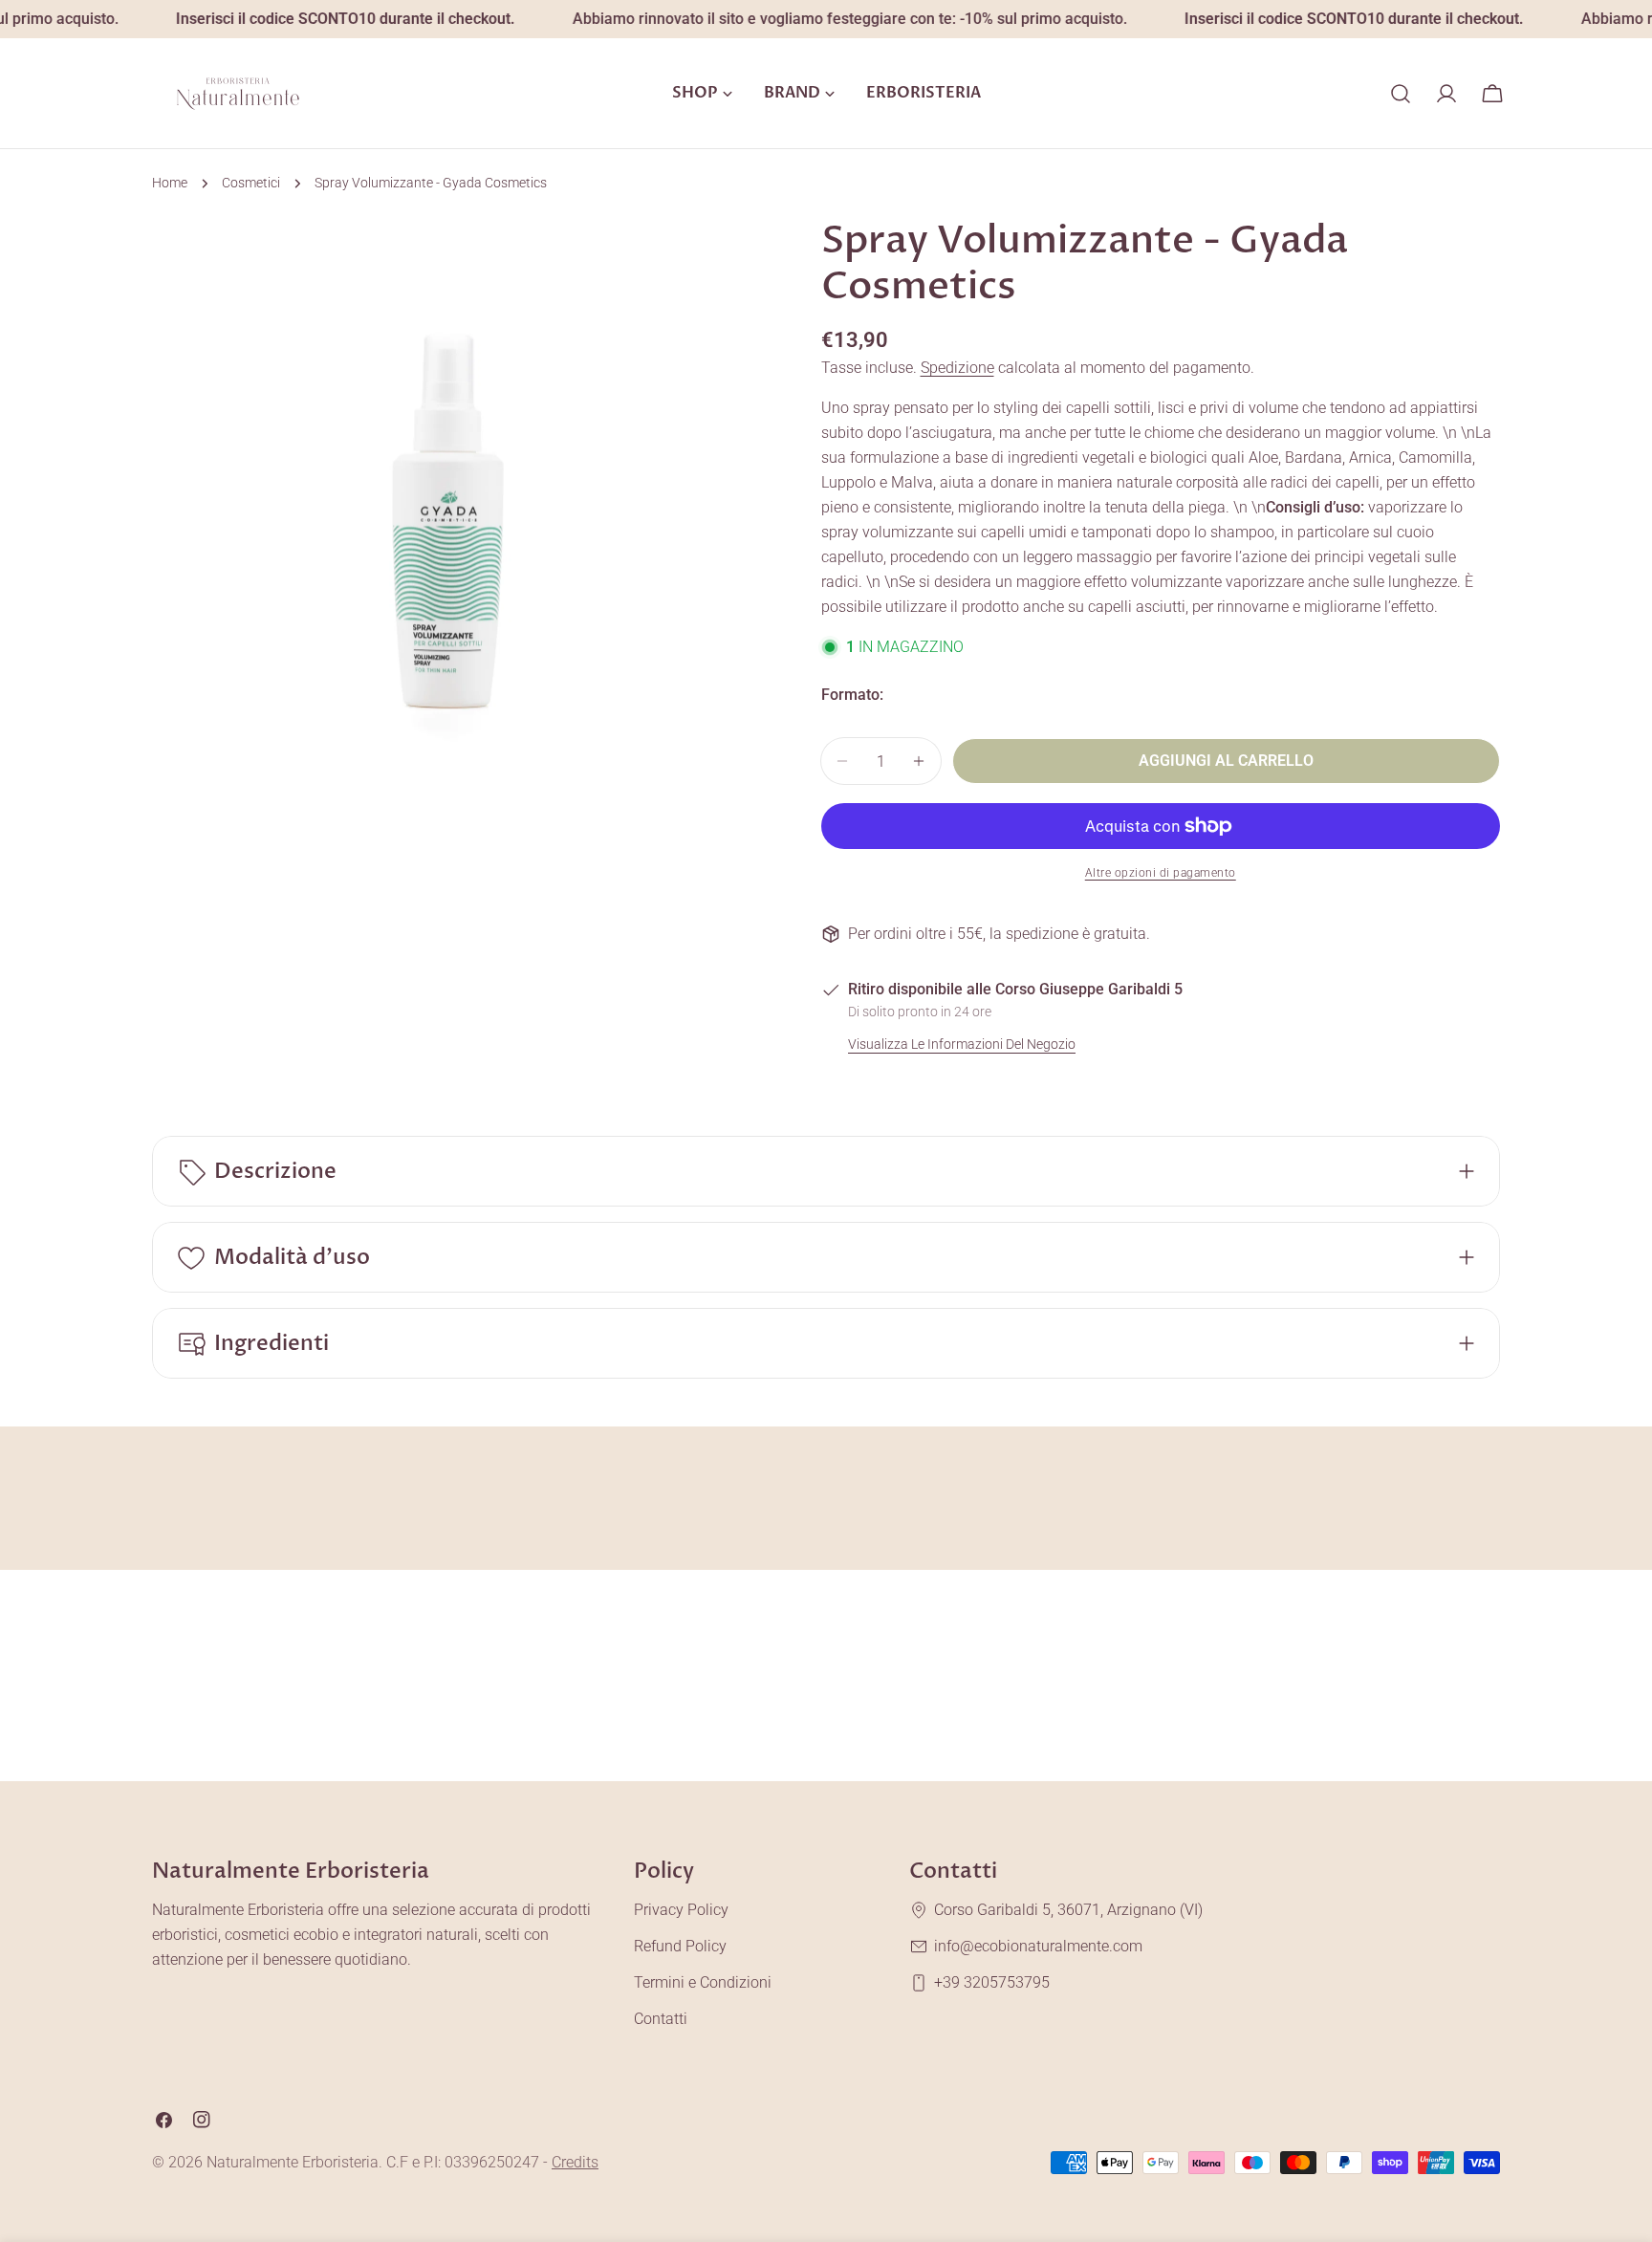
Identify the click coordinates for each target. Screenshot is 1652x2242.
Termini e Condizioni (703, 1982)
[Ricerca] (1401, 94)
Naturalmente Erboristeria (293, 2162)
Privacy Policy (681, 1910)
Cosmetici (251, 183)
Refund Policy (680, 1946)
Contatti (661, 2019)
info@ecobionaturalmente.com (1038, 1946)
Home (170, 183)
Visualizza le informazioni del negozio (962, 1045)
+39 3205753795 (992, 1982)
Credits (575, 2162)
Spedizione (957, 368)
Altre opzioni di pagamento (1161, 873)
